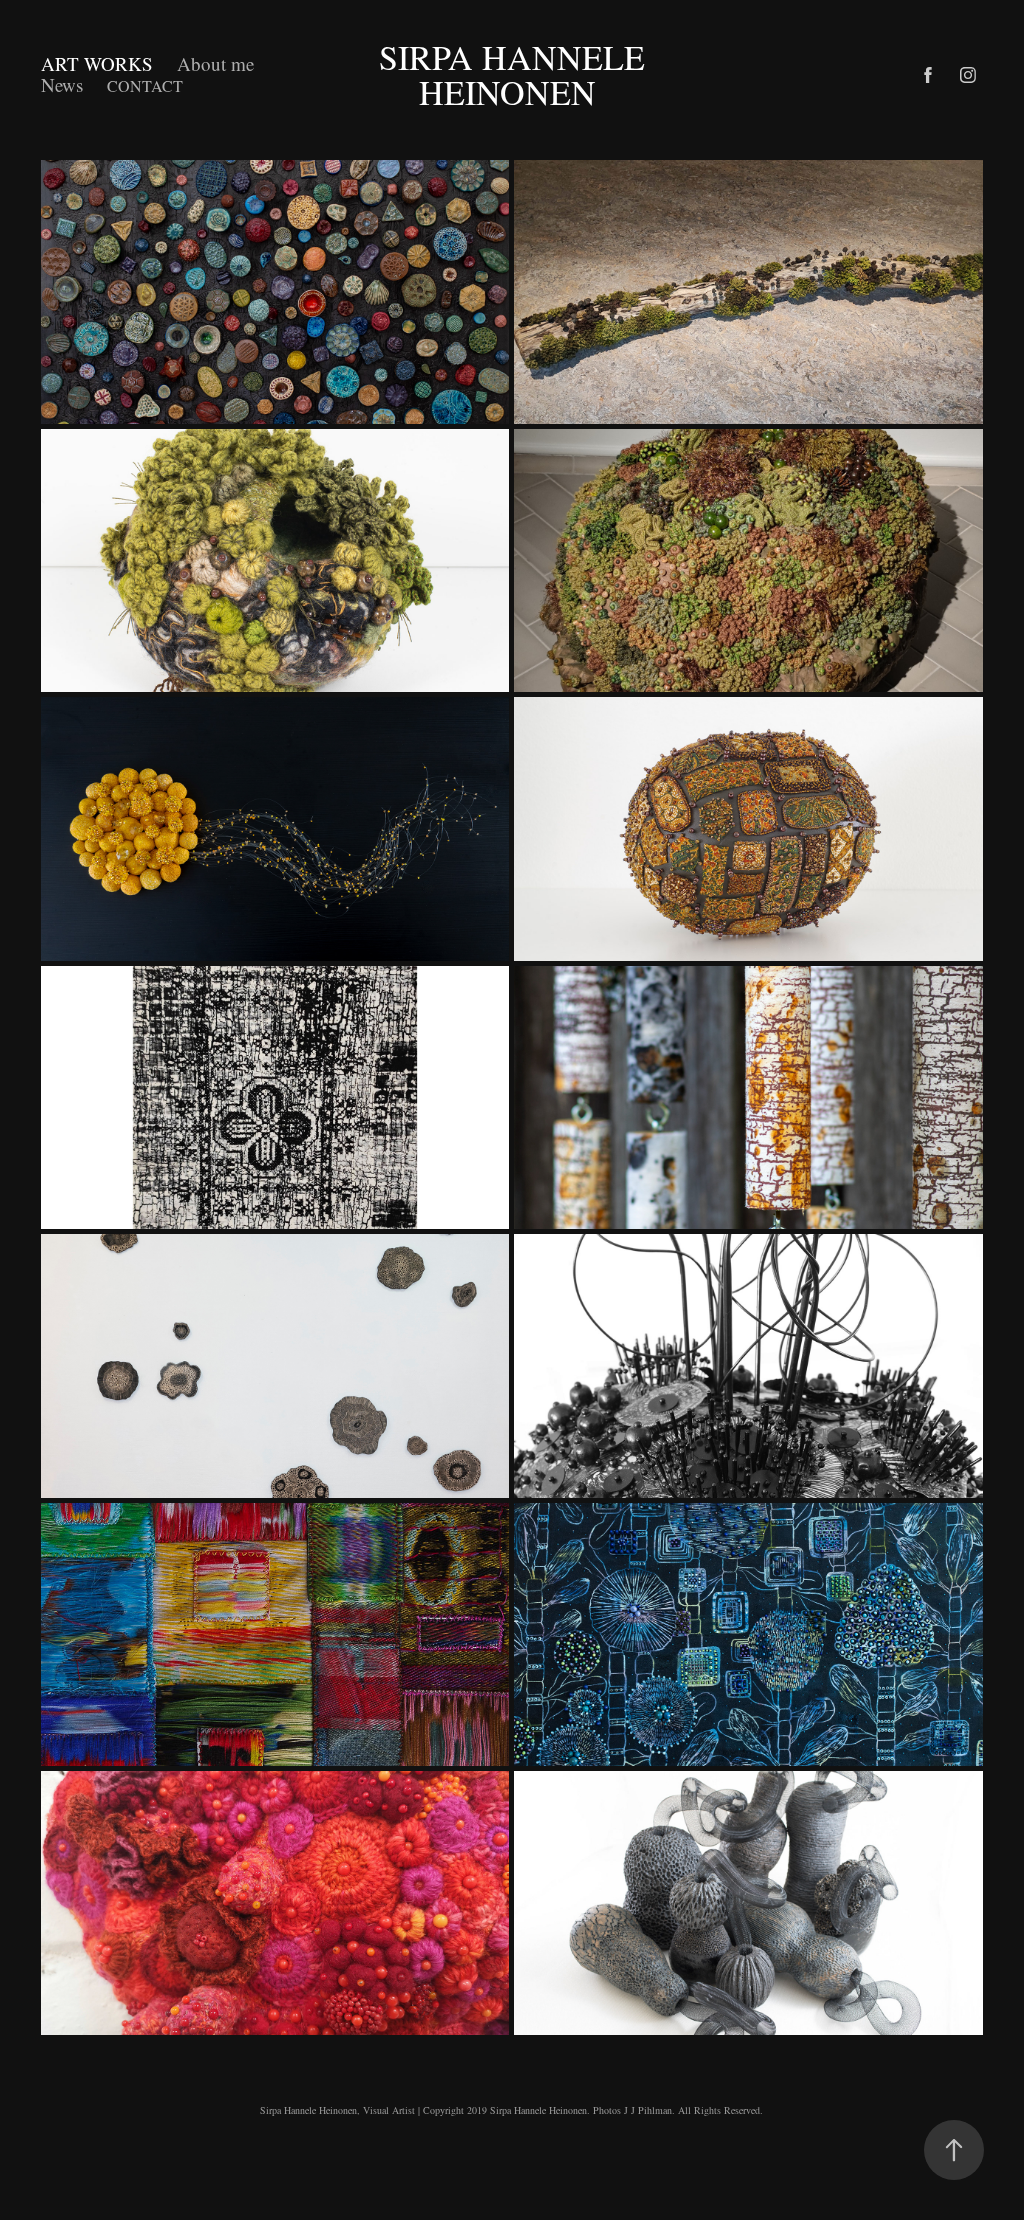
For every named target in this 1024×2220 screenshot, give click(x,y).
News (62, 84)
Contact (145, 85)
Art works (97, 63)
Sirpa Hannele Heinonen (516, 74)
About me (215, 63)
